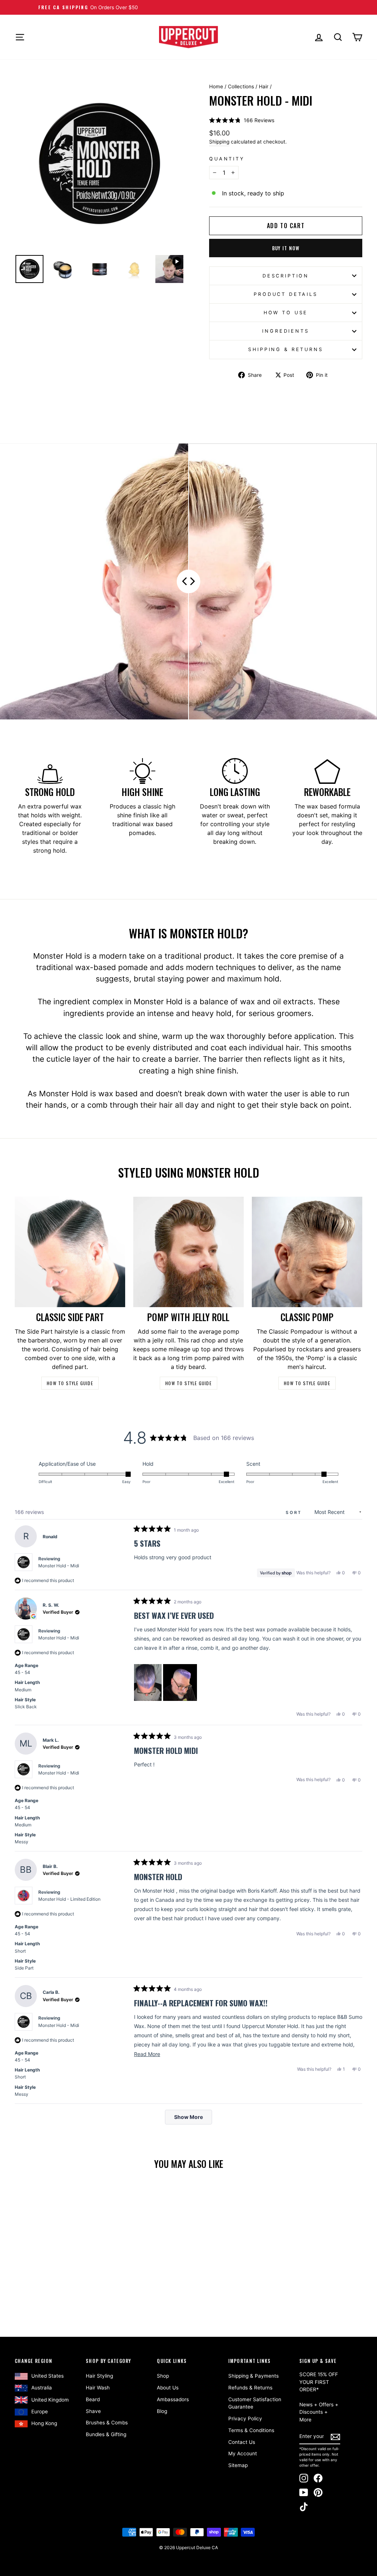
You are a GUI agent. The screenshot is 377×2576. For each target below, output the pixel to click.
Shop (163, 2376)
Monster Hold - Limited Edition (69, 1899)
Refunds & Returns (250, 2388)
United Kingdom (50, 2400)
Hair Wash (98, 2388)
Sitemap (238, 2465)
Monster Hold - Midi (59, 1566)
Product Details (286, 294)
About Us (168, 2388)
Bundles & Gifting (106, 2434)
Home (216, 86)
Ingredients (286, 331)
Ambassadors (173, 2399)
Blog (162, 2411)
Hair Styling (99, 2376)
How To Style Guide (70, 1383)
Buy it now (286, 248)
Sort (295, 1512)
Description (286, 276)
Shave (93, 2411)
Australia (42, 2388)
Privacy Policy (245, 2418)
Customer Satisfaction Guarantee (255, 2403)
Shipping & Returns (286, 349)
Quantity (227, 159)
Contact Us (242, 2442)
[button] (242, 120)
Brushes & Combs (107, 2423)
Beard (93, 2399)
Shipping (219, 142)
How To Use (286, 313)
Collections (241, 86)
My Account (243, 2453)
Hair (264, 86)
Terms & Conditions (251, 2430)
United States (47, 2376)
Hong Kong (44, 2423)
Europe (40, 2412)
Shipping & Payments (253, 2376)
